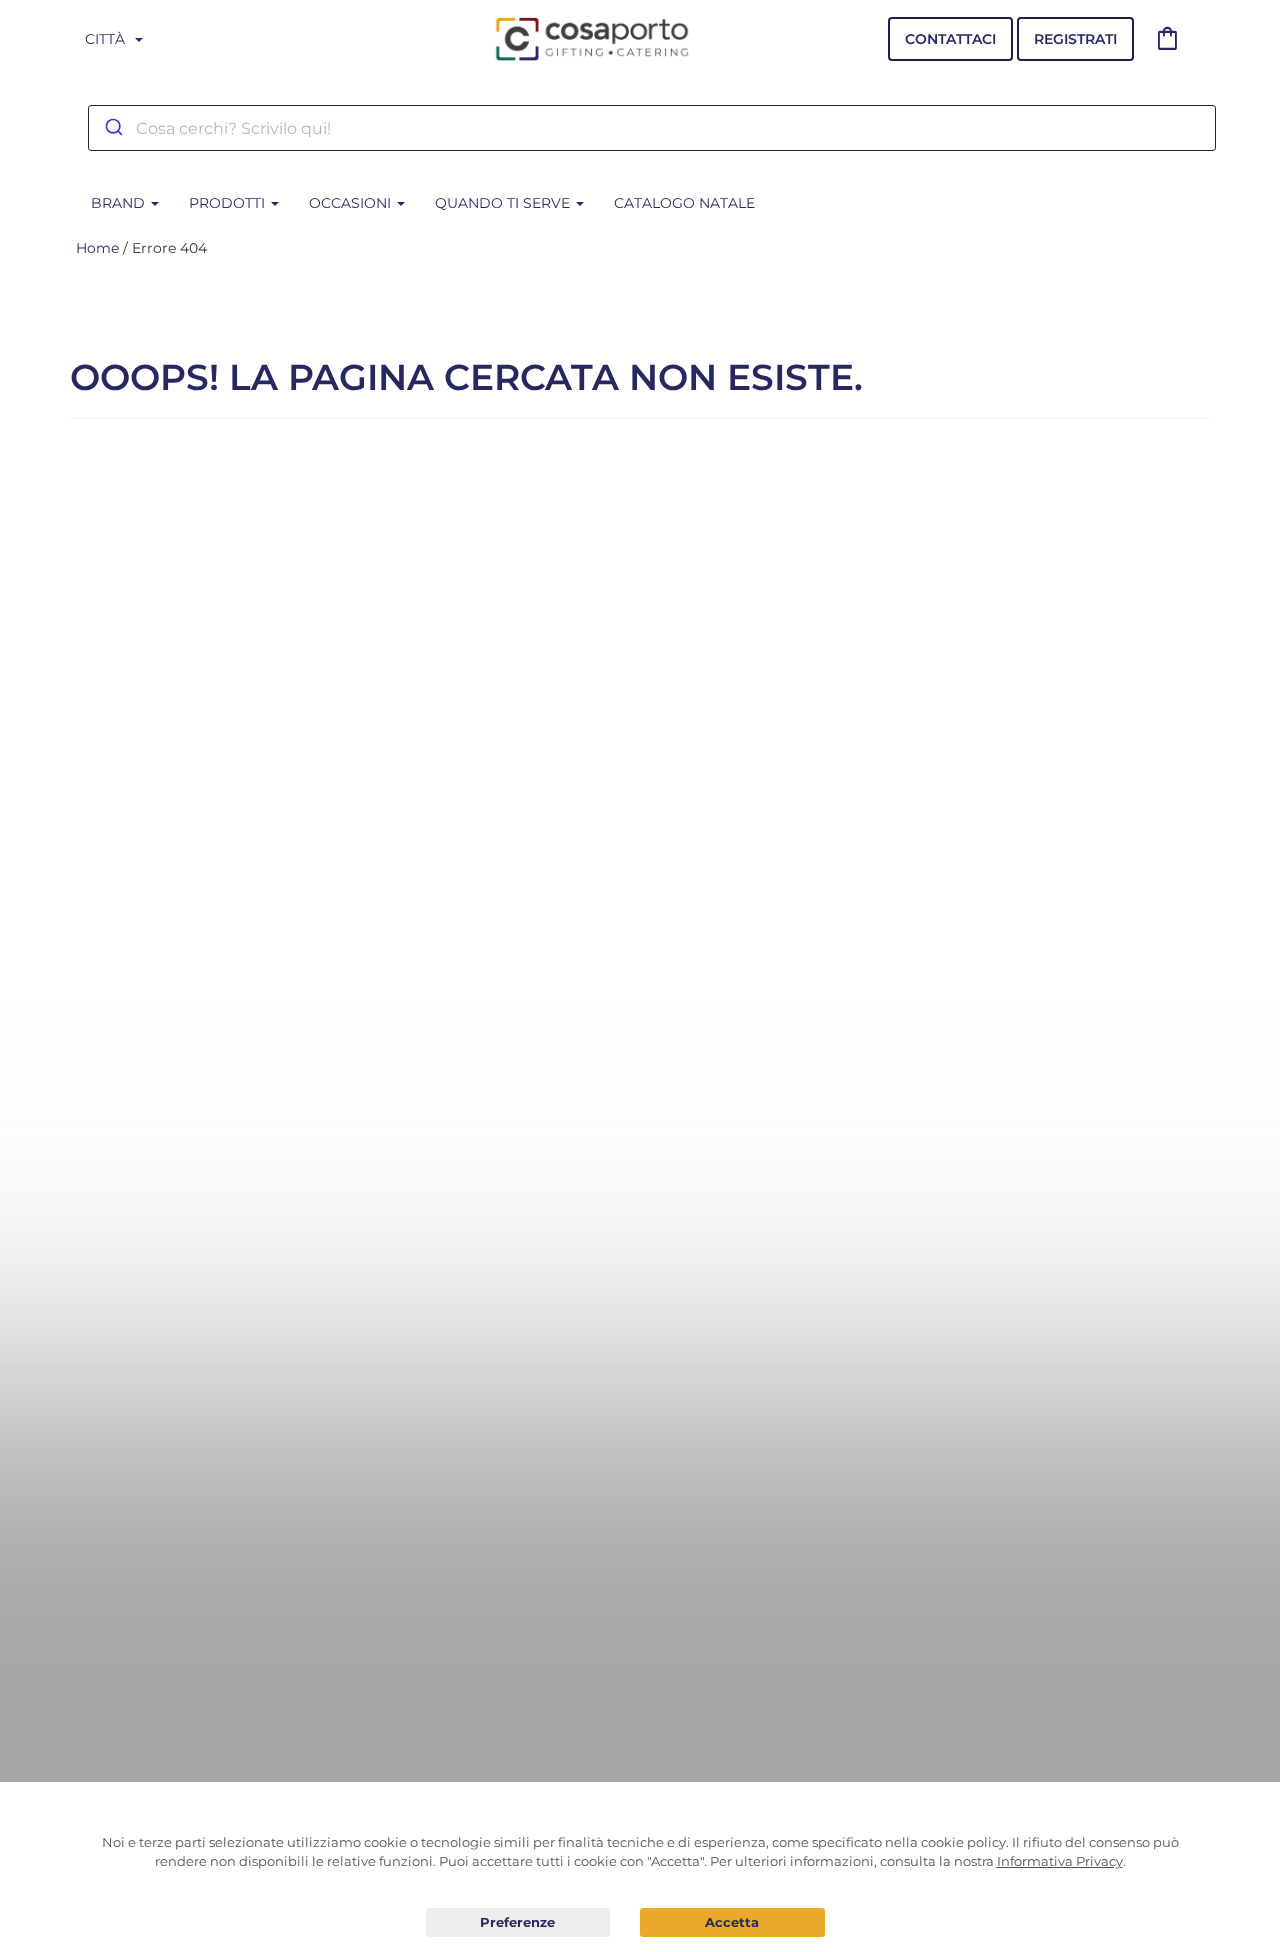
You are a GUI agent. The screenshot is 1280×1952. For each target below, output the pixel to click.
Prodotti (229, 203)
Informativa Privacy (1060, 1861)
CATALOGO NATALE (684, 203)
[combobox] (652, 128)
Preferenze (518, 1923)
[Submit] (112, 128)
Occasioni (352, 203)
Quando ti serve (504, 203)
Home (97, 248)
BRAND (120, 203)
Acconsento (732, 1922)
